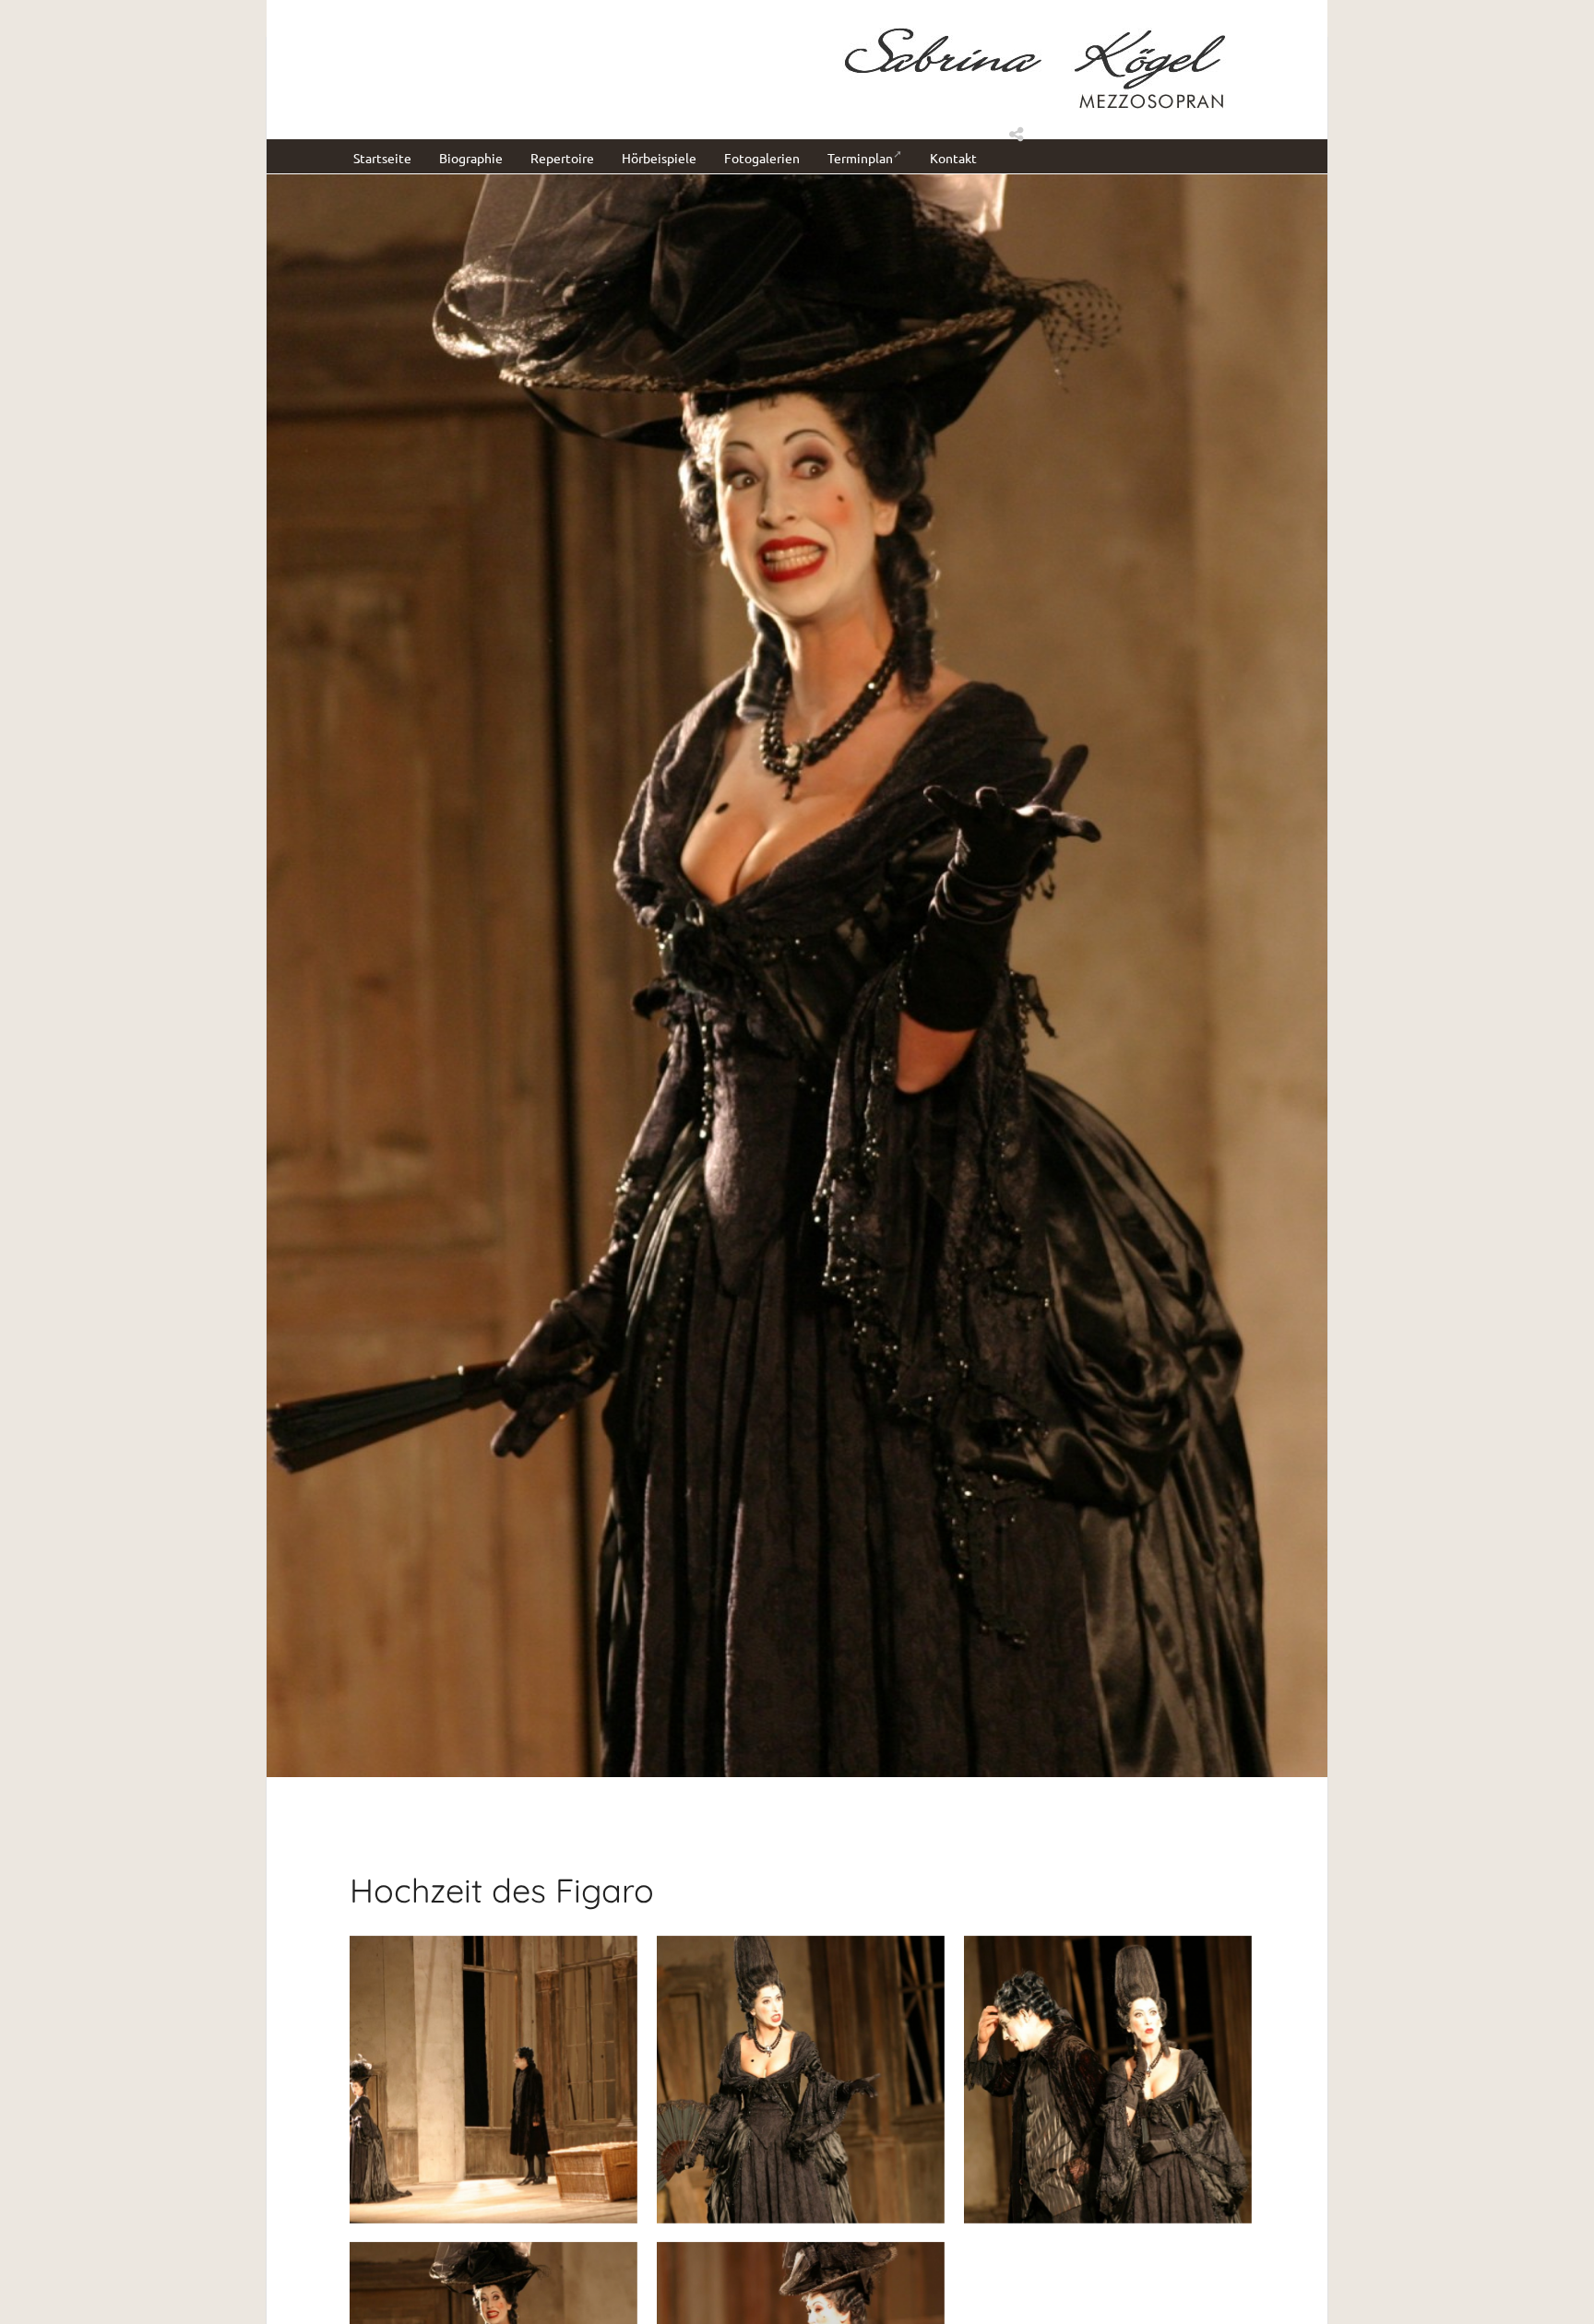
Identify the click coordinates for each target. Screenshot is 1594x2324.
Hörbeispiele (659, 158)
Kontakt (953, 158)
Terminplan (860, 158)
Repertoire (562, 158)
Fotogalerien (762, 158)
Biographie (471, 158)
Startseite (382, 158)
